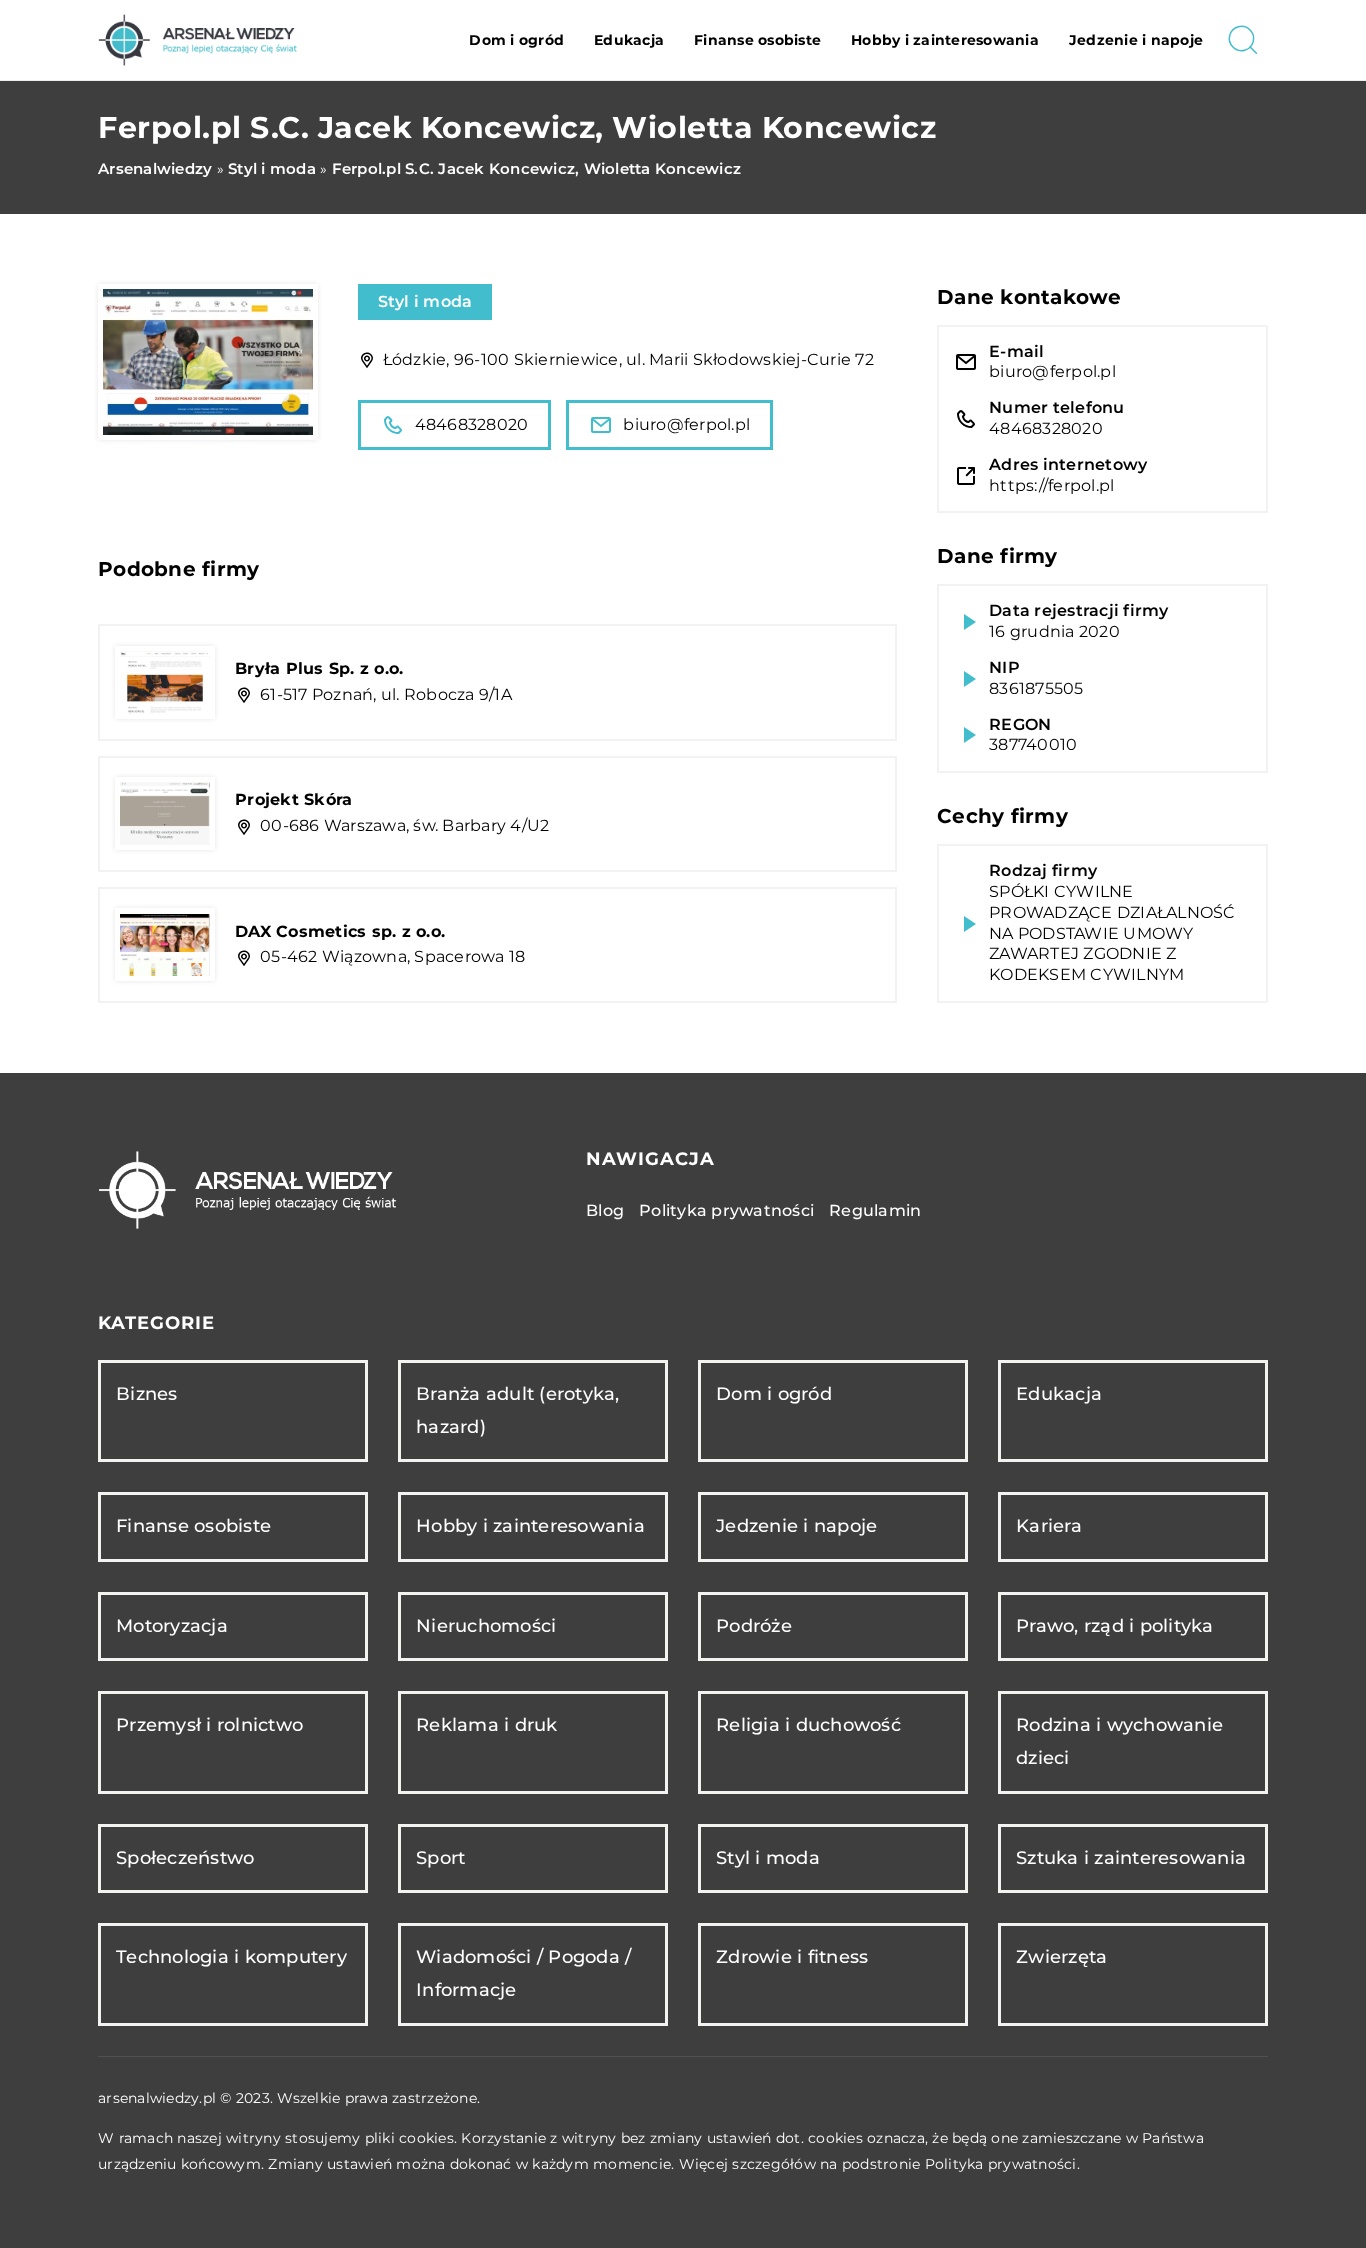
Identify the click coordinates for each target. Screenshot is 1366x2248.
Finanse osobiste (757, 40)
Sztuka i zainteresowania (1131, 1858)
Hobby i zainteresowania (945, 40)
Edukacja (629, 40)
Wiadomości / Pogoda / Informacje (523, 1973)
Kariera (1049, 1526)
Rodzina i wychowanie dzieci (1119, 1741)
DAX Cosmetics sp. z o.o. (340, 931)
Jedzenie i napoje (1136, 40)
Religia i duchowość (808, 1725)
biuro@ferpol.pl (686, 424)
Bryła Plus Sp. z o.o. (319, 668)
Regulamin (875, 1210)
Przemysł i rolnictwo (209, 1725)
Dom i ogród (516, 40)
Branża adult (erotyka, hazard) (518, 1410)
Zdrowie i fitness (792, 1957)
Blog (605, 1210)
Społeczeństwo (185, 1858)
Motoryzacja (172, 1626)
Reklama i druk (487, 1725)
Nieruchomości (486, 1626)
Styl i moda (425, 301)
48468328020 (472, 424)
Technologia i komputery (231, 1957)
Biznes (147, 1394)
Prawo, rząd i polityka (1115, 1626)
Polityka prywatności (726, 1210)
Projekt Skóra (293, 799)
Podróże (754, 1626)
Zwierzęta (1061, 1957)
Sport (440, 1858)
